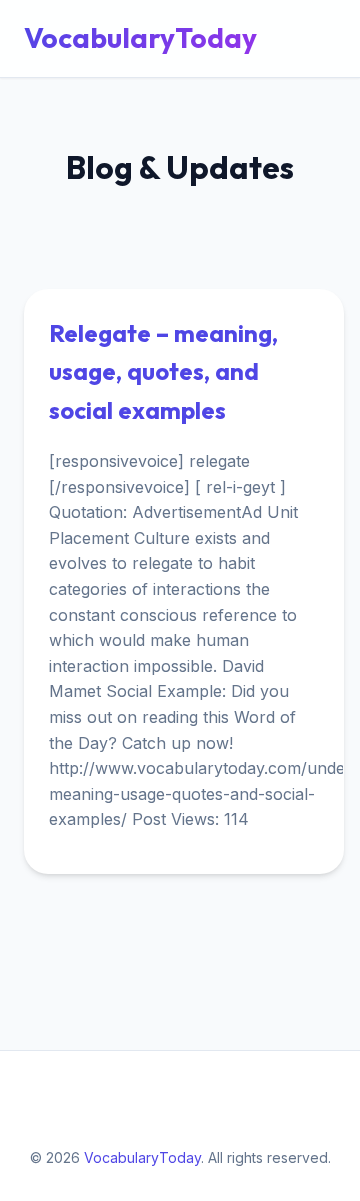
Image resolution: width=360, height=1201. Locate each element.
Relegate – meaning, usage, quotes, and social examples (163, 371)
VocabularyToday (140, 37)
